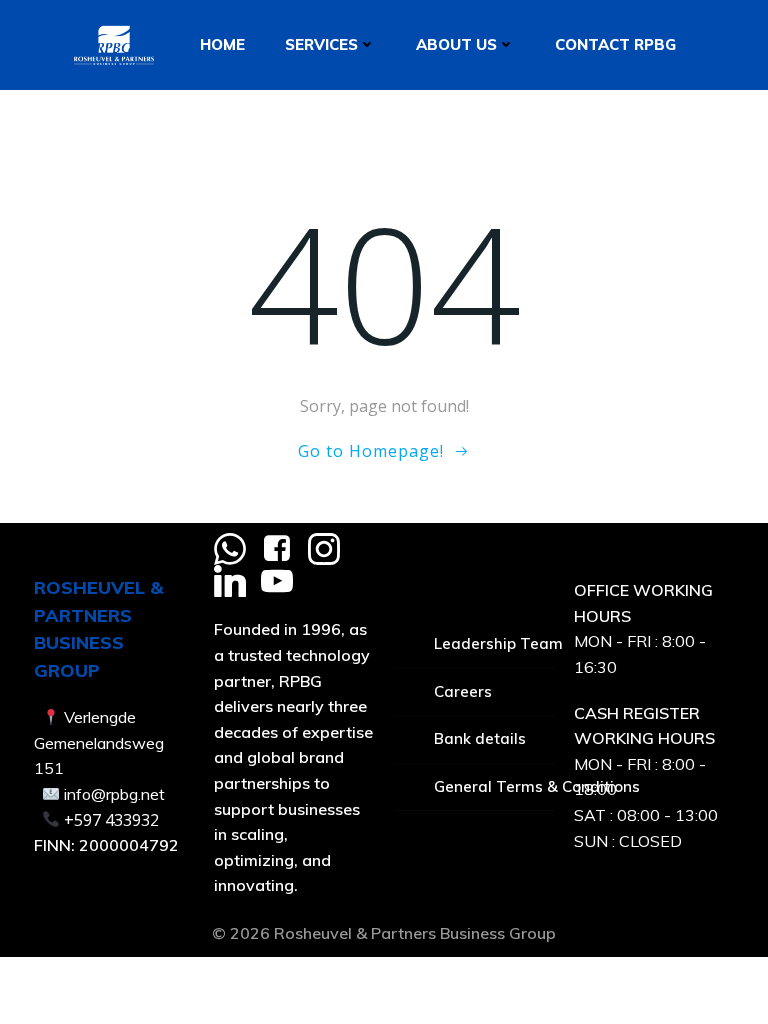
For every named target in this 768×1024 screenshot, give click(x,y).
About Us (456, 44)
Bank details (480, 738)
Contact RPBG (615, 44)
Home (222, 44)
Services (321, 44)
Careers (463, 691)
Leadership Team (494, 643)
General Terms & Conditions (494, 786)
